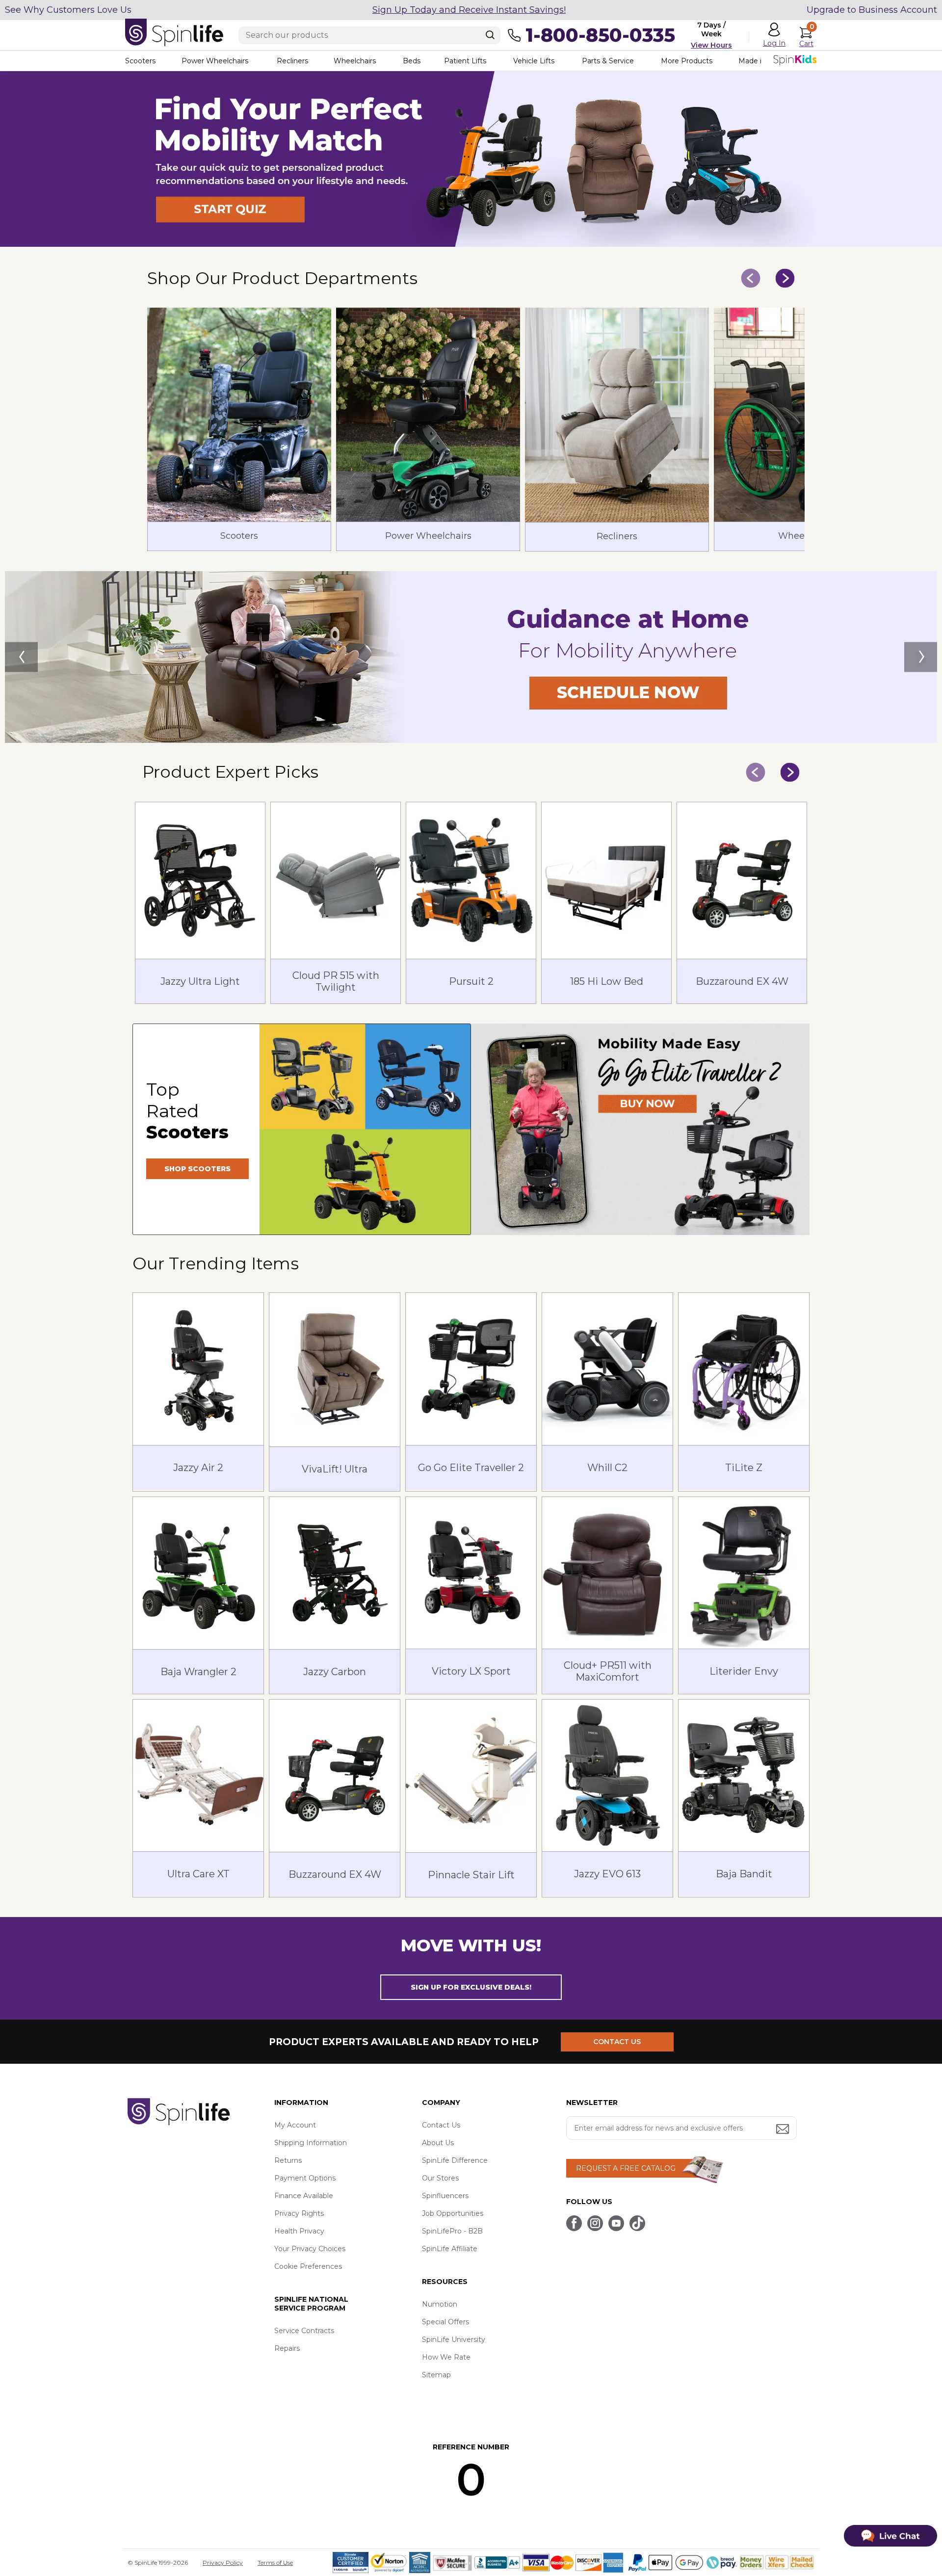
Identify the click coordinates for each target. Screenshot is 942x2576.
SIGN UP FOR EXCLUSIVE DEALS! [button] (471, 1987)
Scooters (140, 61)
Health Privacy (299, 2231)
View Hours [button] (711, 45)
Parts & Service (608, 61)
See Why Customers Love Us (68, 10)
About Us (438, 2143)
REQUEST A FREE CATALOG (626, 2168)
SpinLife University (454, 2339)
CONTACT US (617, 2042)
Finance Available (304, 2196)
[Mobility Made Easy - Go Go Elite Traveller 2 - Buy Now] (640, 1129)
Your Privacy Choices (310, 2249)
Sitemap (436, 2375)
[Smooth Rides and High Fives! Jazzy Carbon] (471, 657)
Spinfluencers (445, 2196)
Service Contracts (304, 2331)
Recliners (292, 61)
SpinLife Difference (455, 2160)
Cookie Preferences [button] (308, 2266)
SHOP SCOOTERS (197, 1169)
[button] (471, 244)
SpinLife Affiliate (450, 2249)
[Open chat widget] (890, 2536)
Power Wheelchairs (215, 61)
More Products (687, 61)
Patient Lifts (465, 61)
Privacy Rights (299, 2213)
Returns (288, 2160)
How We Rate (446, 2357)
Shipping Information (311, 2143)
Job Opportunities (453, 2213)
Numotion (440, 2304)
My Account (295, 2125)
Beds (412, 61)
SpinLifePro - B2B (452, 2231)
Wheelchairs (355, 61)
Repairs (287, 2348)
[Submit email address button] (784, 2130)
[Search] (490, 35)
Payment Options (305, 2178)
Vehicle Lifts (534, 61)
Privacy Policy (223, 2563)
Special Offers (445, 2322)
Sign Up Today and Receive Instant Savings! (469, 10)
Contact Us (441, 2125)
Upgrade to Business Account (872, 10)
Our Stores (440, 2178)
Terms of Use (275, 2563)
